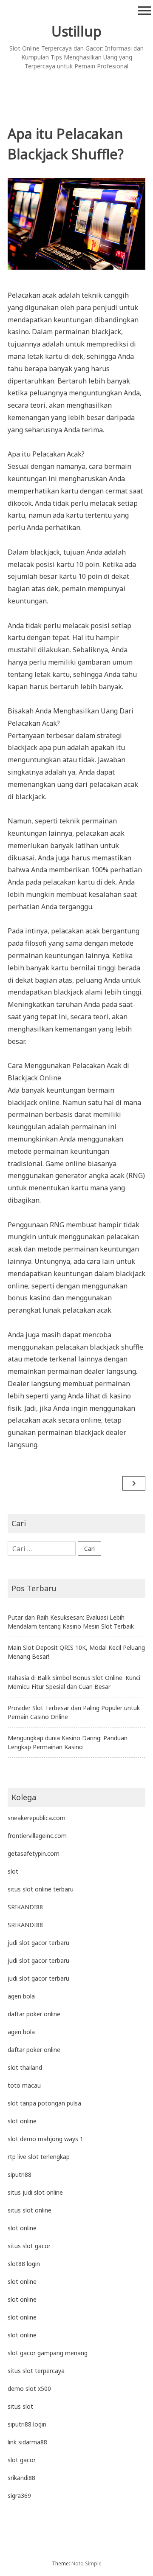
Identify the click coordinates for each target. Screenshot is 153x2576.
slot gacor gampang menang (48, 2353)
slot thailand (25, 2067)
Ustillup (76, 31)
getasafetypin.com (34, 1853)
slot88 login (24, 2264)
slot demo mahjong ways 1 (45, 2139)
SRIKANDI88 (25, 1907)
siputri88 (20, 2174)
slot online (22, 2121)
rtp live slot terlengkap (39, 2157)
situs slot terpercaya (36, 2371)
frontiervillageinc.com (37, 1836)
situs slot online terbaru (41, 1889)
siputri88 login (27, 2424)
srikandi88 (21, 2478)
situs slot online (30, 2210)
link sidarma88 (27, 2442)
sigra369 (19, 2496)
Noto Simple (86, 2563)
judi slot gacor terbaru (38, 1943)
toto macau (24, 2085)
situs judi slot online (35, 2192)
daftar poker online (34, 2014)
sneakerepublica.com (37, 1818)
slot (13, 1871)
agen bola (21, 1996)
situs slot (20, 2406)
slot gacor (22, 2460)
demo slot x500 (29, 2389)
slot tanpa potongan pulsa (44, 2103)
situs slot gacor (29, 2246)
